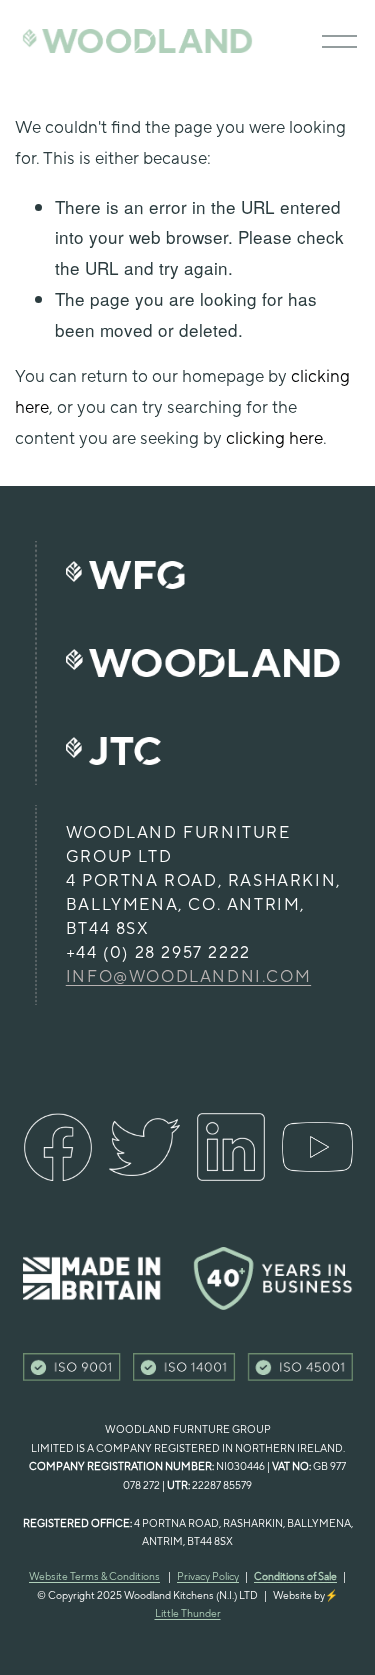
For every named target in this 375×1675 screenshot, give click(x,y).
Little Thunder (188, 1613)
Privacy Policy (208, 1576)
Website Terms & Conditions (94, 1576)
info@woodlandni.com (188, 977)
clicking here (274, 439)
